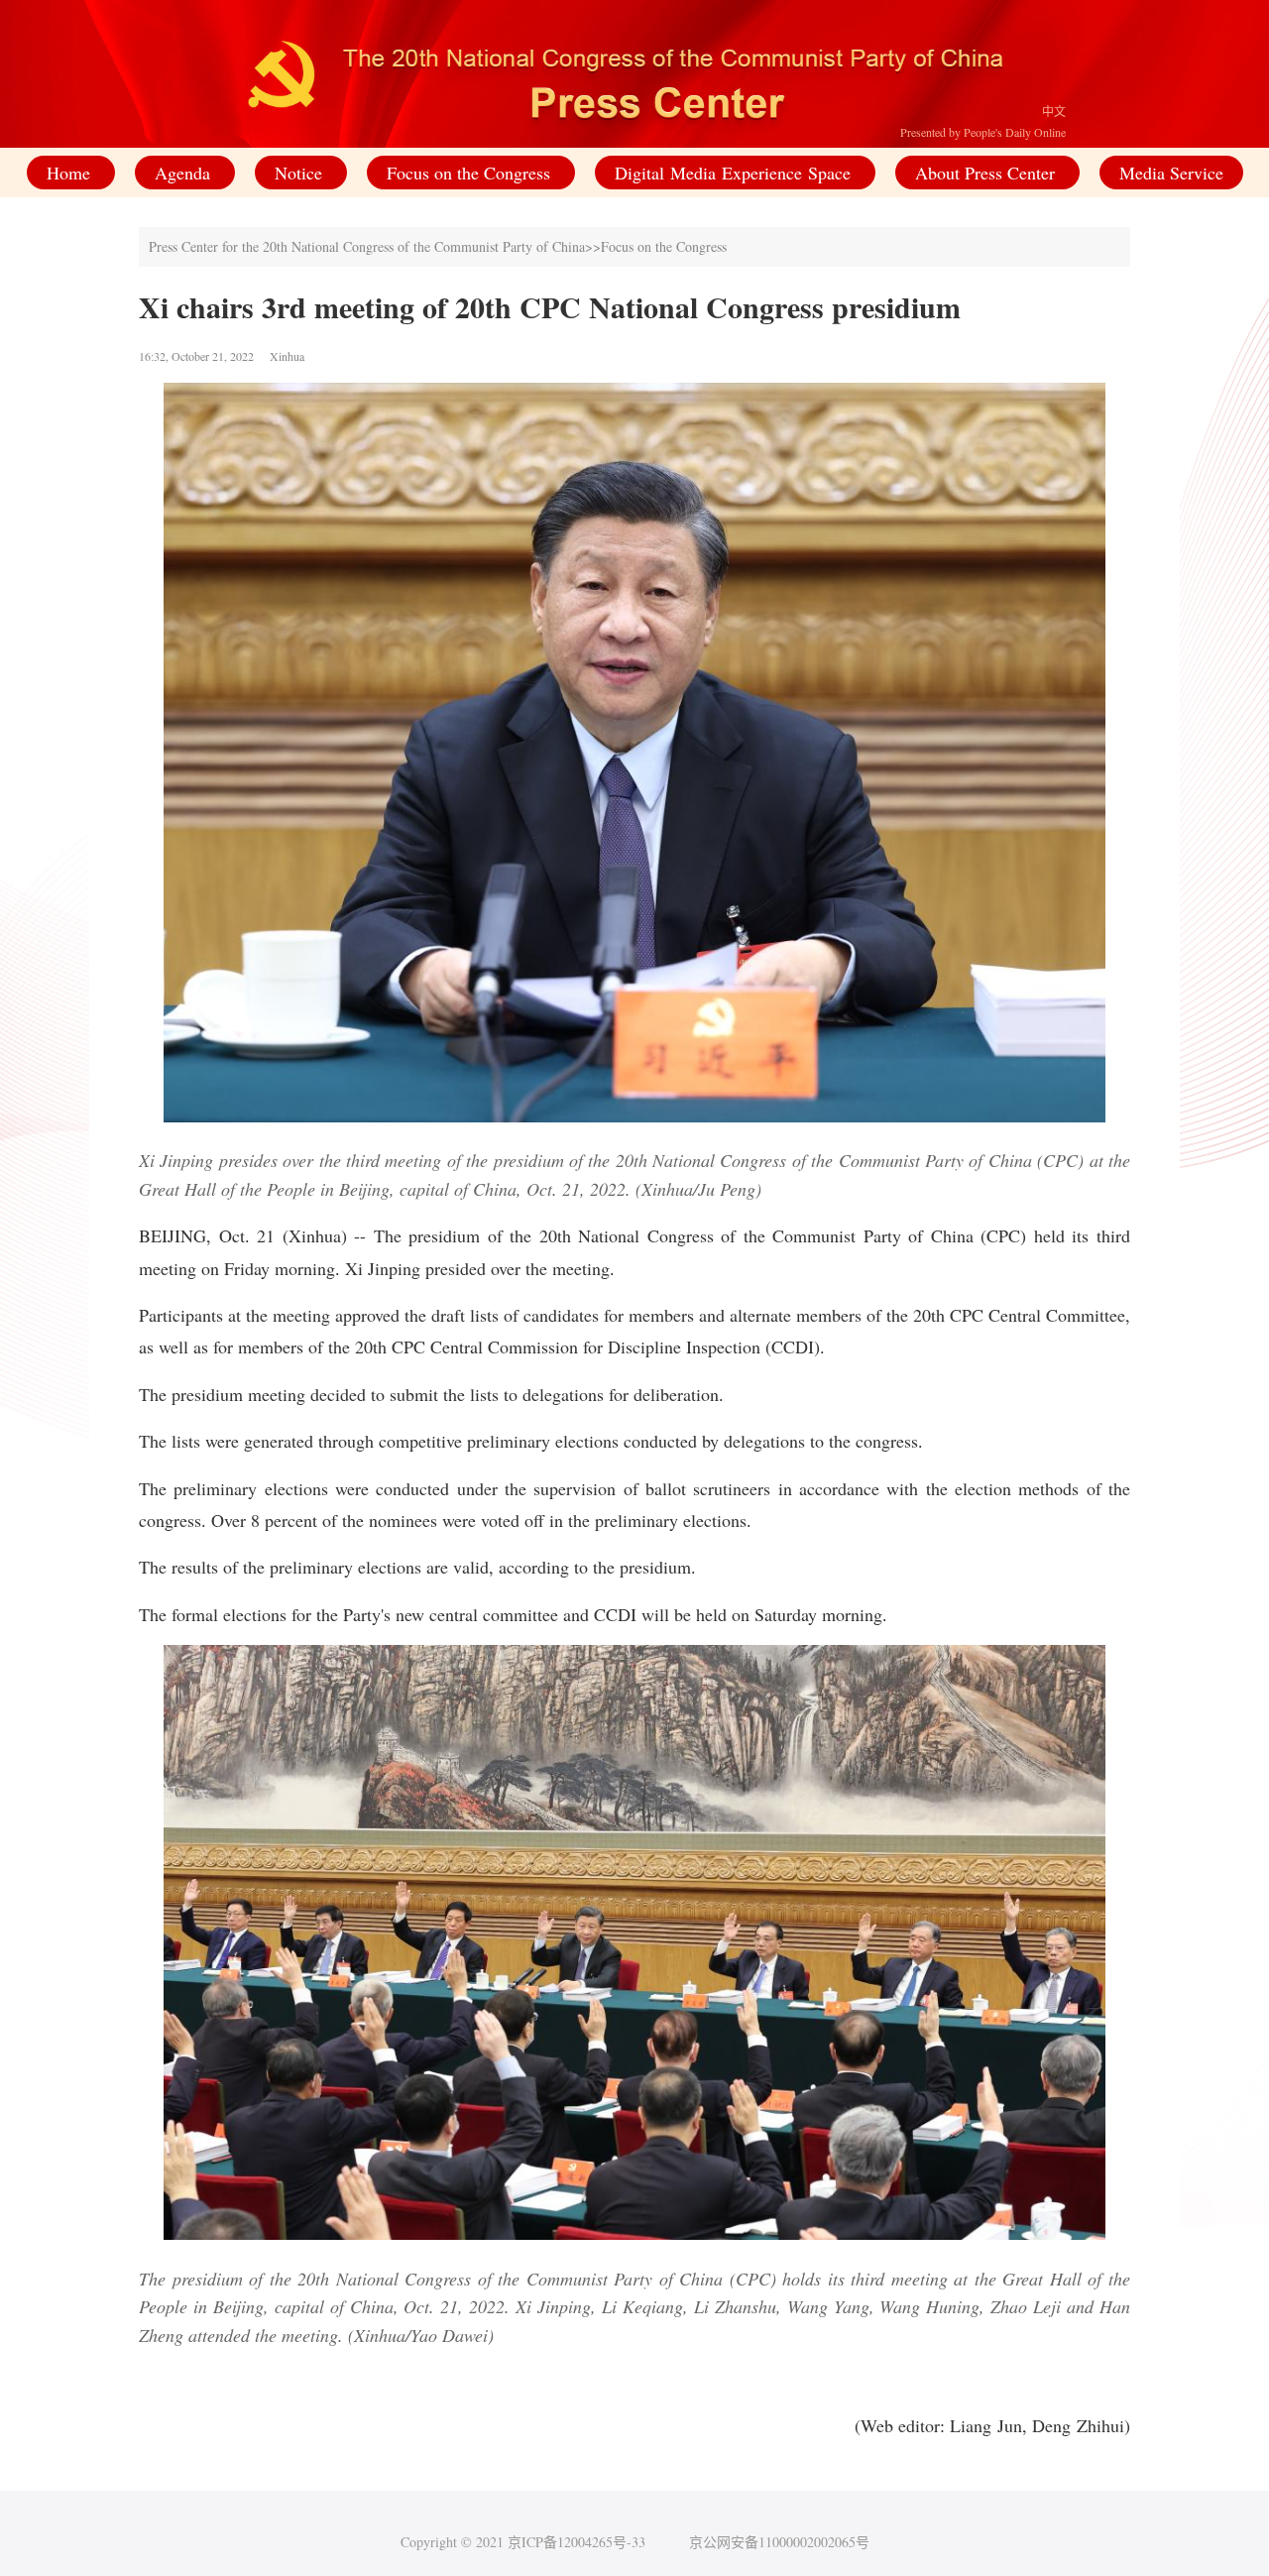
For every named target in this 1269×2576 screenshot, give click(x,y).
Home (71, 173)
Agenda (185, 173)
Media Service (1171, 173)
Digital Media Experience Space (735, 173)
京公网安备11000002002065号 (779, 2542)
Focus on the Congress (471, 173)
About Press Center (987, 173)
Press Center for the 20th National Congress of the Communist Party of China (367, 246)
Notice (301, 173)
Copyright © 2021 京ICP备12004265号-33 (523, 2542)
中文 (1054, 111)
